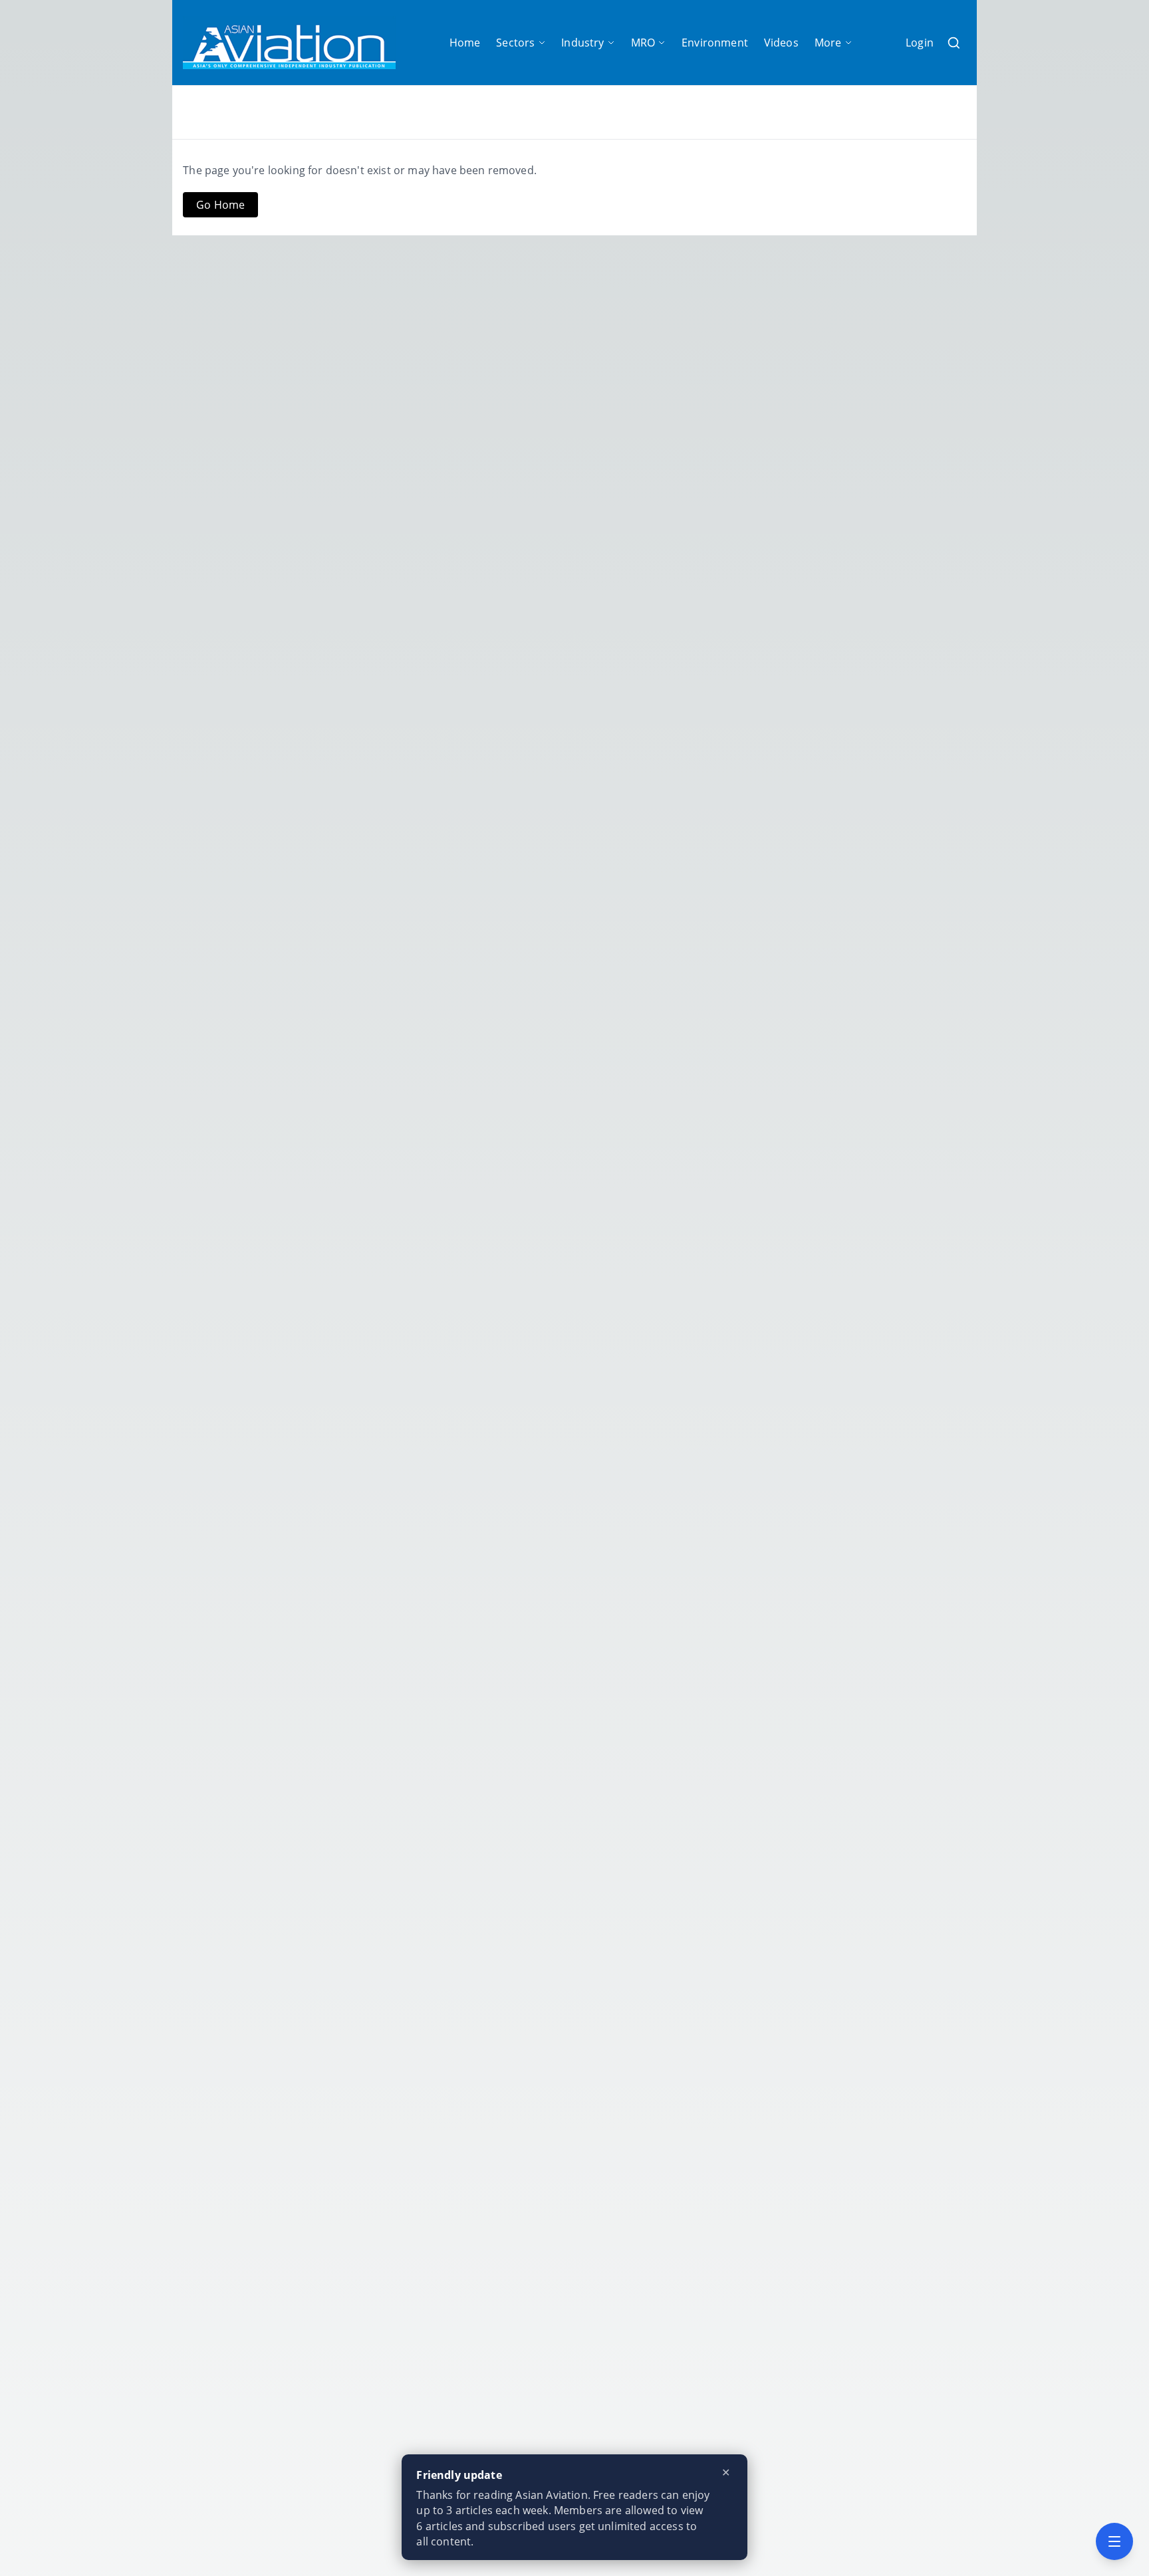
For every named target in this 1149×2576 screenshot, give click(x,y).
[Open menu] (1114, 2541)
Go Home (220, 205)
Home (465, 43)
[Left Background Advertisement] (120, 1288)
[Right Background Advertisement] (1029, 1288)
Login (920, 43)
